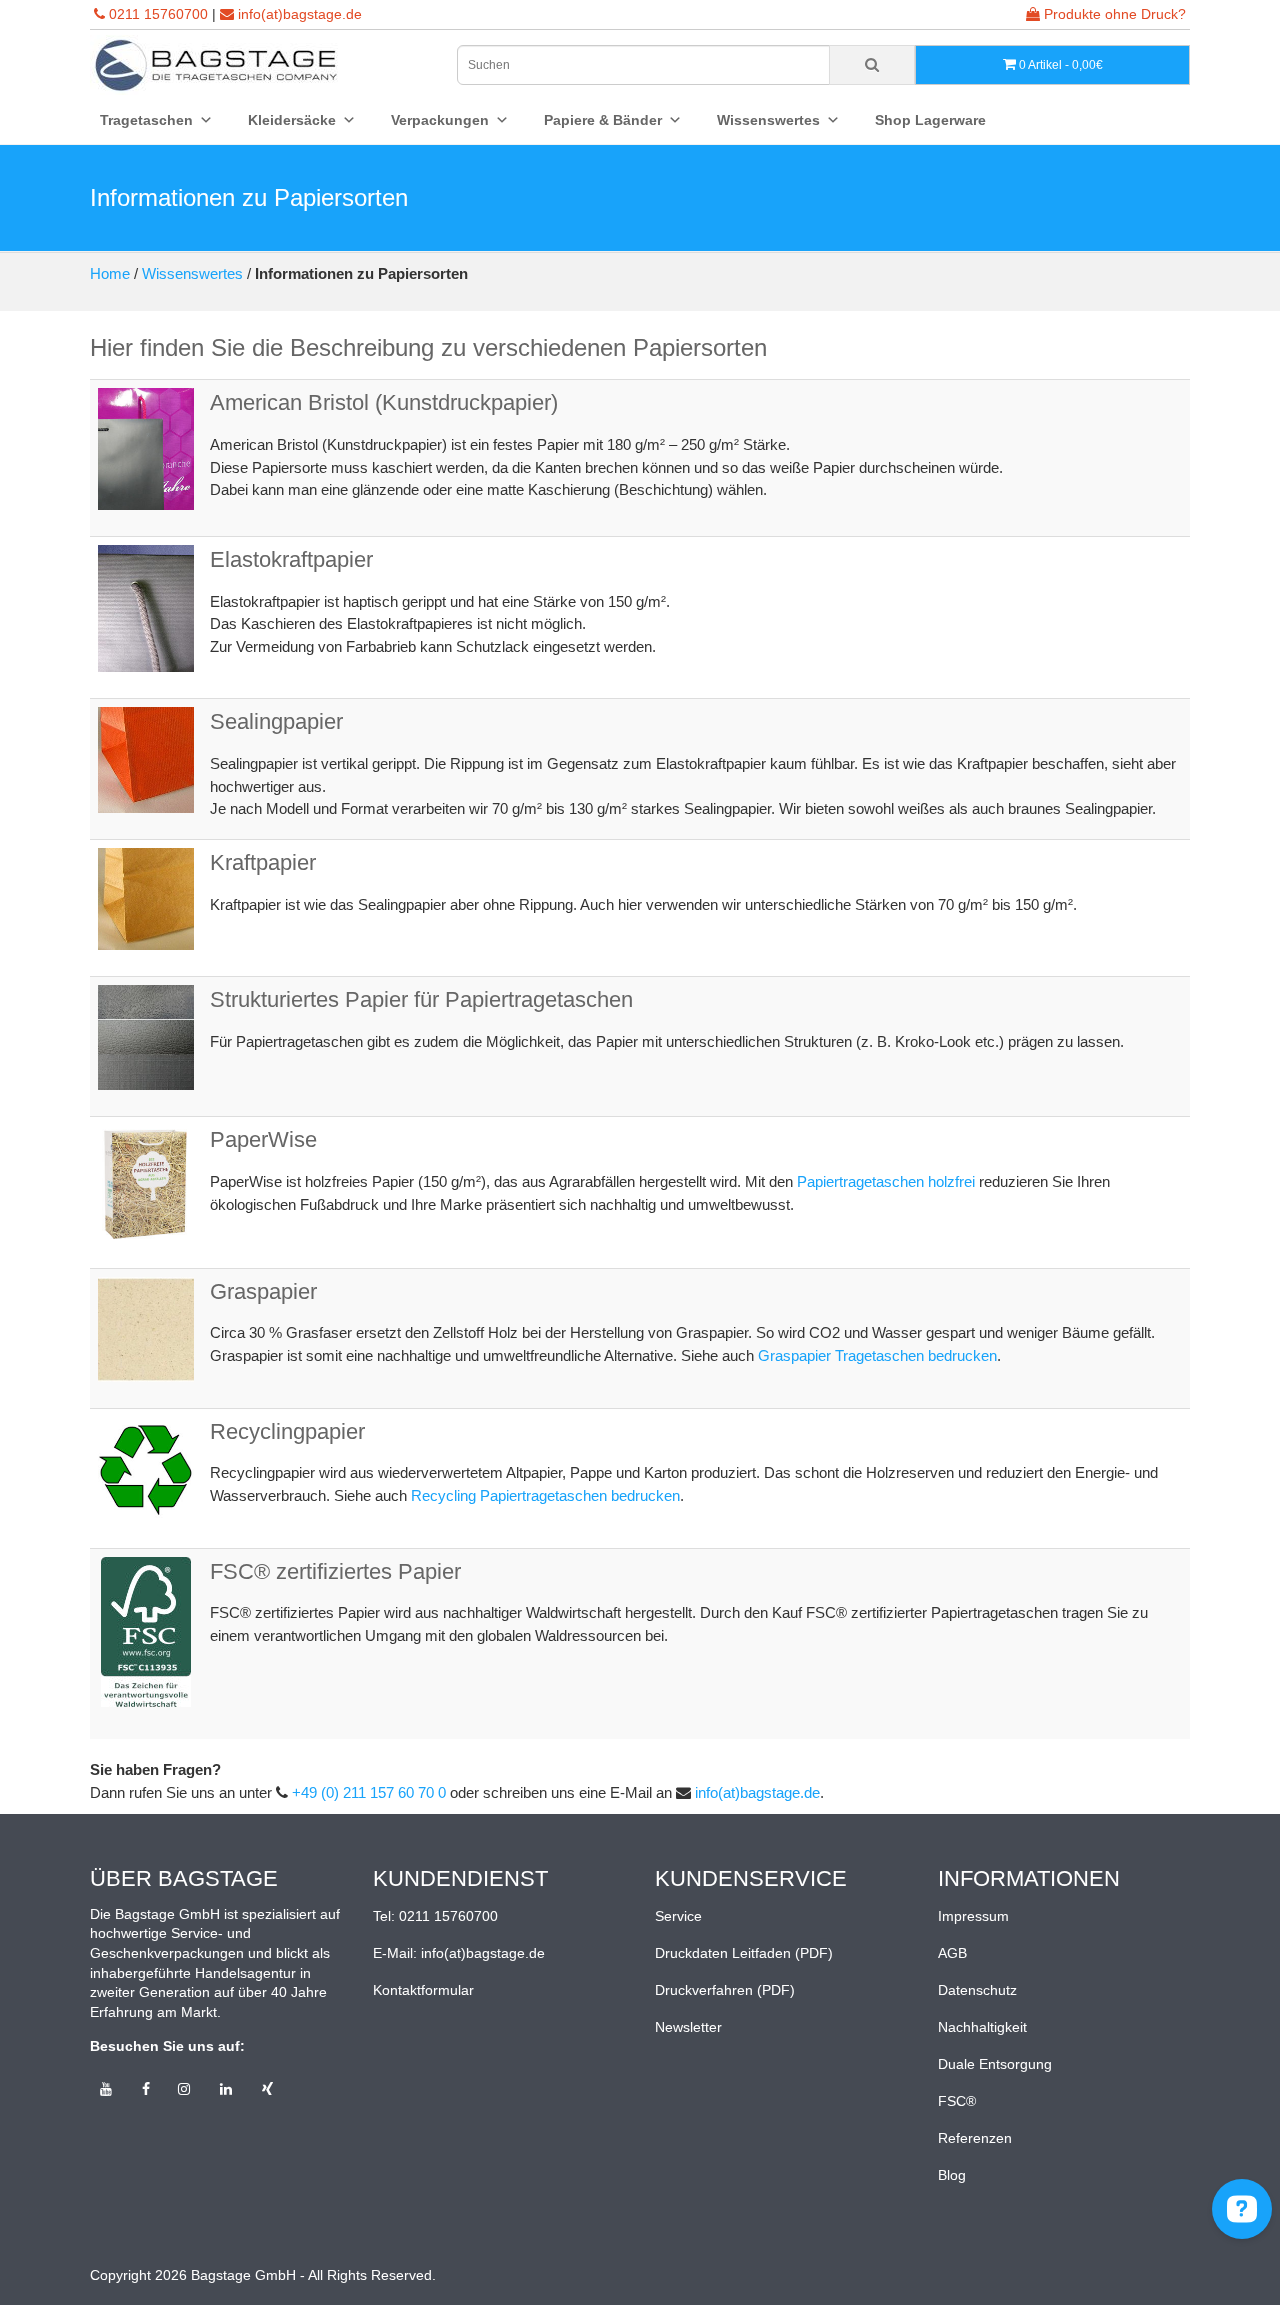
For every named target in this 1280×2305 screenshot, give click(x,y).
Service (678, 1916)
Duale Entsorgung (995, 2064)
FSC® (957, 2101)
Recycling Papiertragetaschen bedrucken (545, 1495)
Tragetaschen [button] (146, 120)
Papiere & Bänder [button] (603, 120)
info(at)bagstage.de (300, 14)
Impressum (973, 1916)
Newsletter (688, 2027)
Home (110, 273)
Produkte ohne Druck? (1113, 14)
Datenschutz (977, 1990)
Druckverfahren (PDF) (725, 1990)
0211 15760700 (158, 14)
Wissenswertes (192, 273)
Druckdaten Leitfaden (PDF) (744, 1953)
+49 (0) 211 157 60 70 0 (369, 1792)
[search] (872, 65)
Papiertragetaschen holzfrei (886, 1181)
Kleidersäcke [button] (292, 120)
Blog (952, 2175)
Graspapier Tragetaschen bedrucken (877, 1355)
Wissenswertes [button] (768, 120)
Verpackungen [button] (440, 120)
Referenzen (975, 2138)
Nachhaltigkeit (982, 2027)
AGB (952, 1953)
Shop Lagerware (930, 120)
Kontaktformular (423, 1990)
